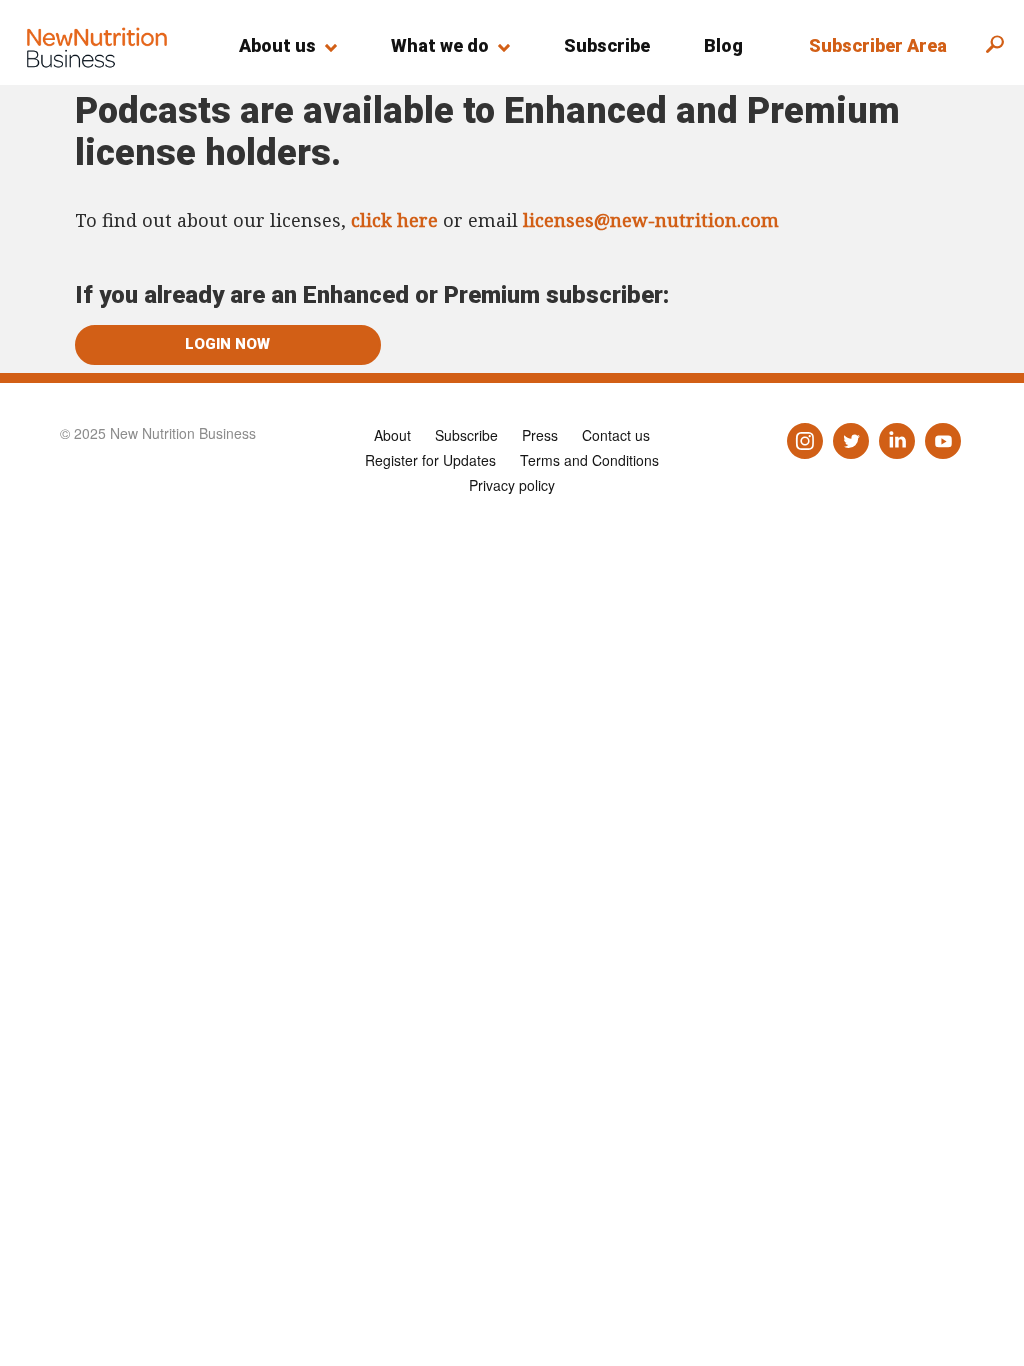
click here (394, 220)
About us (277, 45)
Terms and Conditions (589, 460)
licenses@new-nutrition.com (651, 220)
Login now (227, 344)
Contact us (616, 435)
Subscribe (607, 45)
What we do (440, 45)
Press (540, 435)
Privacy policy (512, 485)
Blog (723, 45)
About (392, 435)
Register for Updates (430, 460)
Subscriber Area (878, 45)
